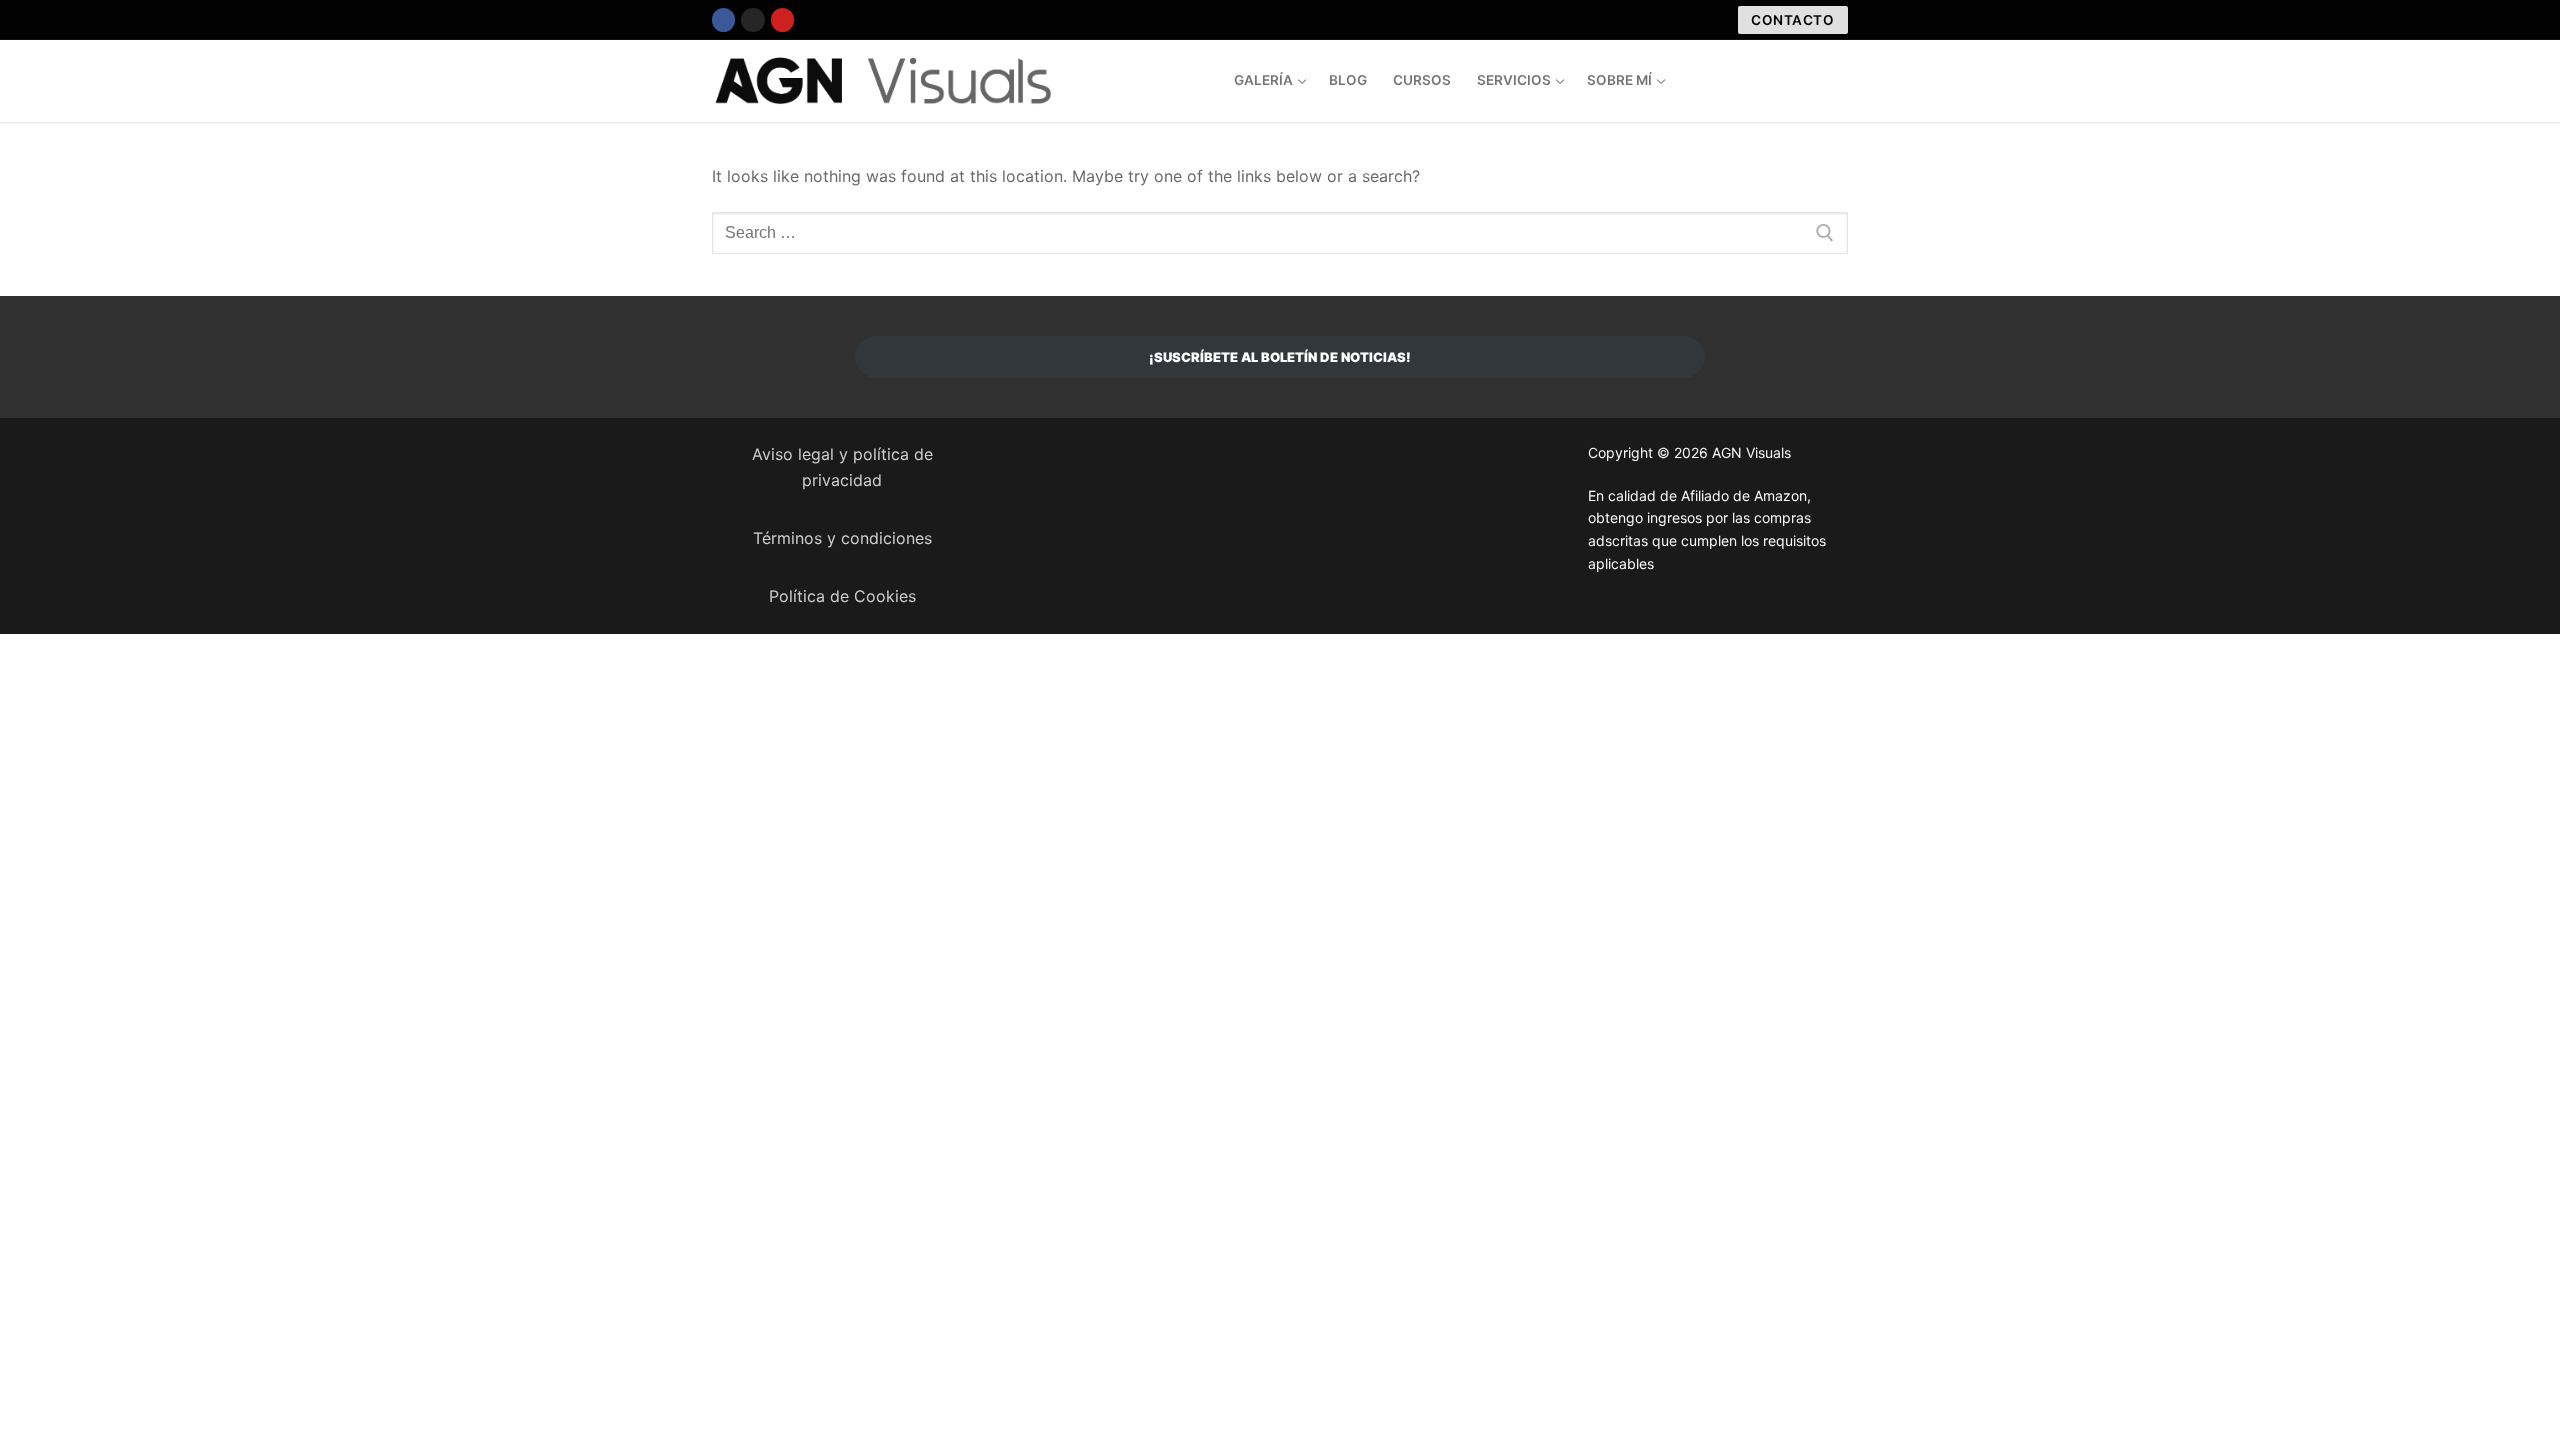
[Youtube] (782, 19)
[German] (1839, 78)
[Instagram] (752, 19)
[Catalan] (1759, 78)
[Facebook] (723, 19)
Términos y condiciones (842, 538)
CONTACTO (1792, 20)
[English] (1799, 78)
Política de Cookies (842, 596)
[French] (1819, 78)
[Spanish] (1779, 78)
